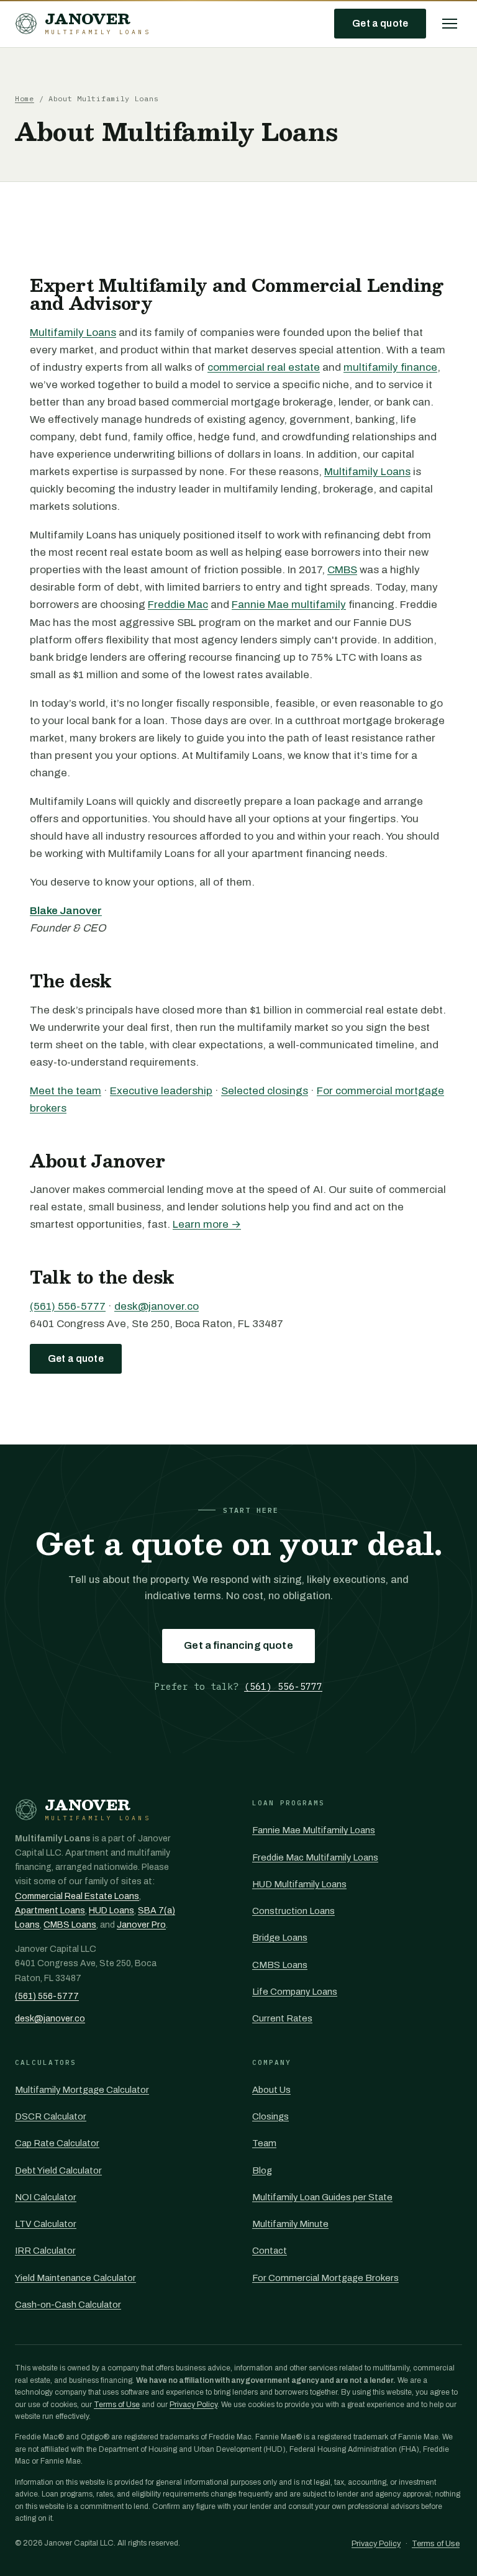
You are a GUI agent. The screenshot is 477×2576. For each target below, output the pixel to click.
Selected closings (265, 1091)
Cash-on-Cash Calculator (68, 2305)
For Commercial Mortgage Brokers (325, 2278)
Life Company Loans (295, 1992)
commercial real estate (264, 367)
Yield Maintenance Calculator (75, 2278)
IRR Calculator (45, 2251)
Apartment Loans (50, 1911)
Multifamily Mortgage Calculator (82, 2090)
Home (25, 98)
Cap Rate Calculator (57, 2143)
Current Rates (282, 2018)
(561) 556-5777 (68, 1306)
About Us (271, 2090)
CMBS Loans (70, 1925)
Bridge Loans (280, 1938)
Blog (262, 2170)
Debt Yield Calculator (58, 2170)
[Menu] (450, 24)
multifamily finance (390, 367)
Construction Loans (293, 1911)
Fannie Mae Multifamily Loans (314, 1830)
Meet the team (66, 1091)
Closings (270, 2116)
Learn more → (207, 1224)
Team (264, 2143)
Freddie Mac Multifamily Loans (315, 1857)
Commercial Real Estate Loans (77, 1896)
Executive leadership (161, 1091)
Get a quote (380, 23)
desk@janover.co (157, 1306)
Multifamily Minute (290, 2224)
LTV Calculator (46, 2224)
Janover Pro (141, 1925)
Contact (270, 2251)
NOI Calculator (46, 2197)
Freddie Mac (178, 605)
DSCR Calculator (51, 2116)
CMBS (342, 570)
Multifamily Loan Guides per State (322, 2197)
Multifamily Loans (73, 333)
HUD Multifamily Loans (299, 1884)
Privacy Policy (193, 2405)
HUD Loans (111, 1911)
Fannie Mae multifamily (289, 605)
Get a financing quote (238, 1645)
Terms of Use (117, 2405)
